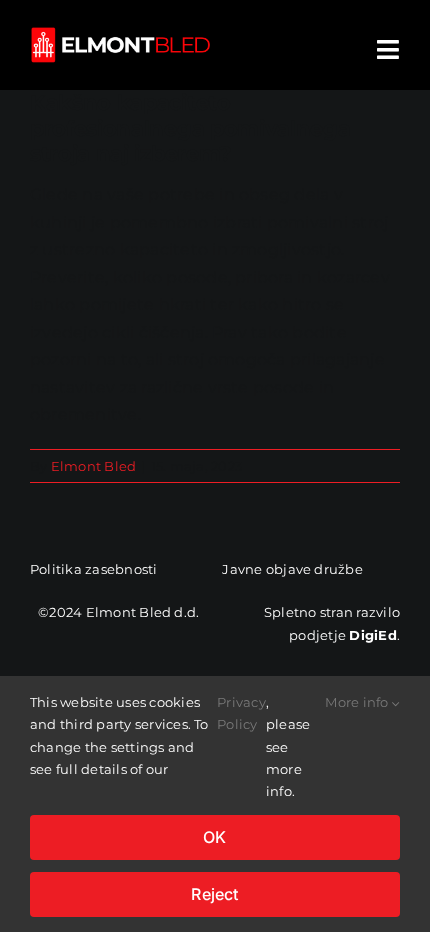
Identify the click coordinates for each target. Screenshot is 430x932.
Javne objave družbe (292, 569)
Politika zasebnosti (94, 569)
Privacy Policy (241, 713)
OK (214, 837)
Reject (214, 894)
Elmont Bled (94, 466)
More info (358, 702)
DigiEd (372, 635)
